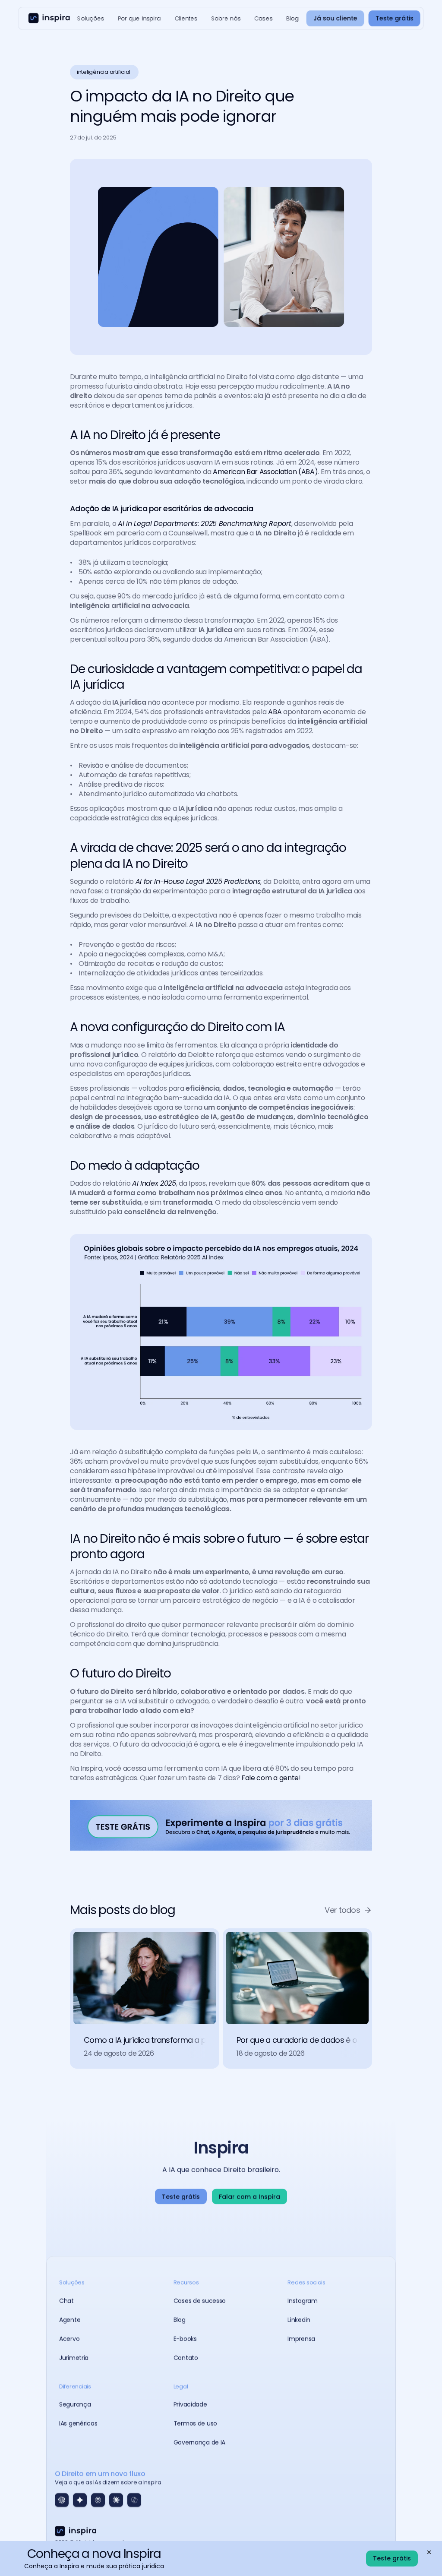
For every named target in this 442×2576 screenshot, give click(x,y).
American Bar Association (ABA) (265, 472)
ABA (276, 712)
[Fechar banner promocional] (429, 2552)
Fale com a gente (270, 1778)
